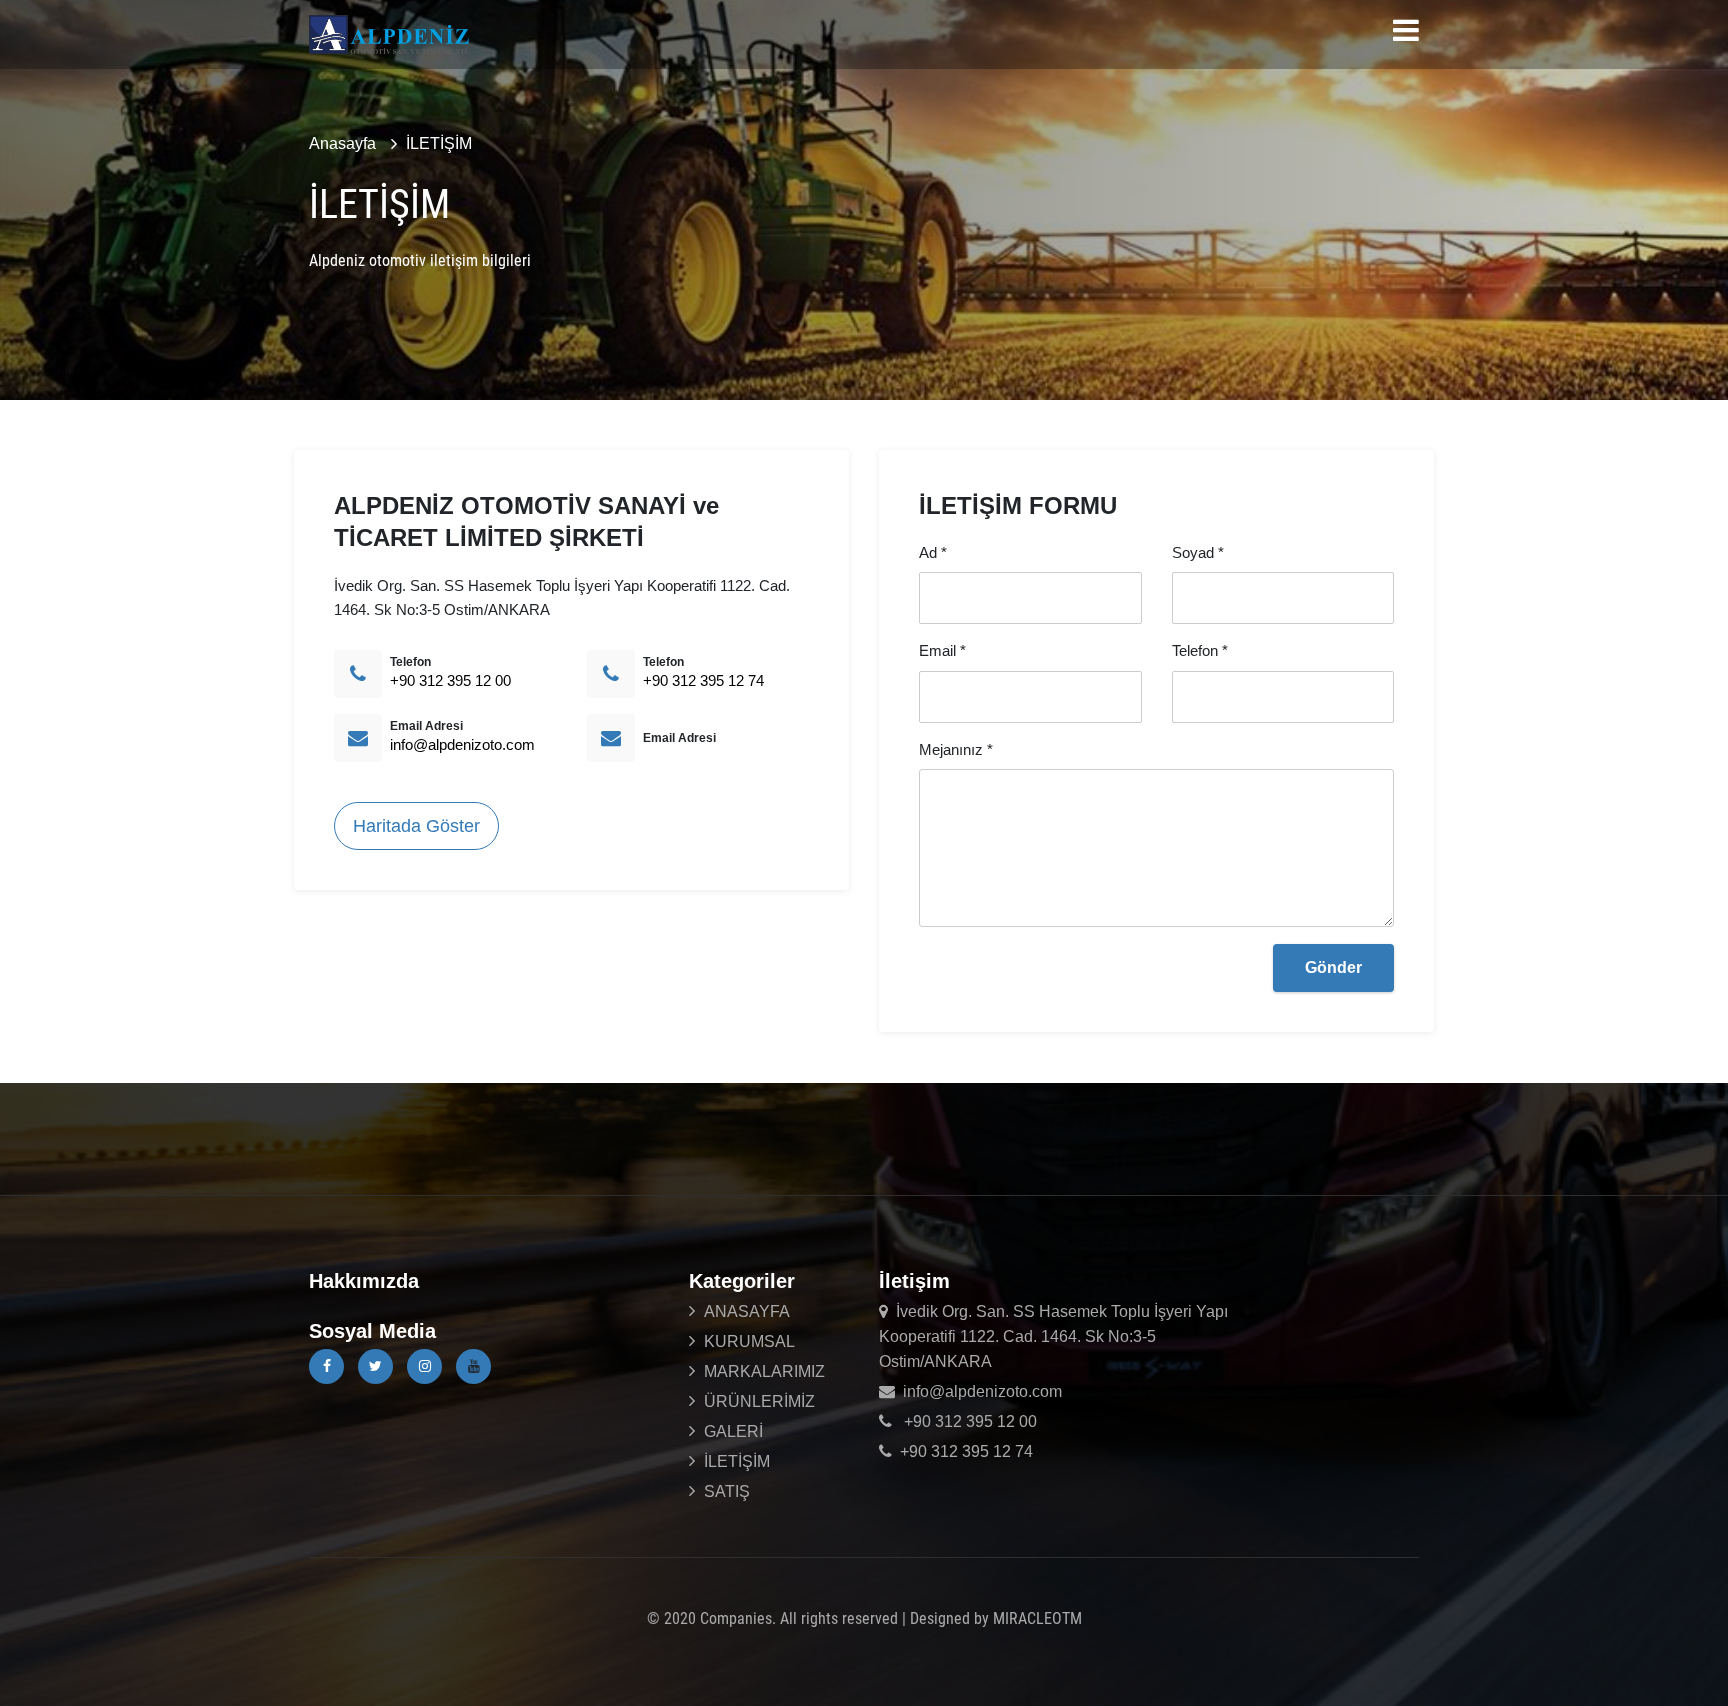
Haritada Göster (416, 826)
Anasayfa (342, 143)
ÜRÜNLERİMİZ (759, 1401)
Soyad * (1198, 552)
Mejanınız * (956, 749)
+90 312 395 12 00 (450, 680)
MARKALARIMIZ (764, 1371)
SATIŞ (727, 1491)
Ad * (933, 552)
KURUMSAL (749, 1341)
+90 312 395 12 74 (703, 680)
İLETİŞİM (439, 143)
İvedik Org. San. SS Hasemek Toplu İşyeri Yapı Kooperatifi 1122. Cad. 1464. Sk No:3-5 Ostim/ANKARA (1053, 1336)
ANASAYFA (747, 1311)
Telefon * (1200, 650)
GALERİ (733, 1431)
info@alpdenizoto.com (462, 744)
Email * (942, 650)
